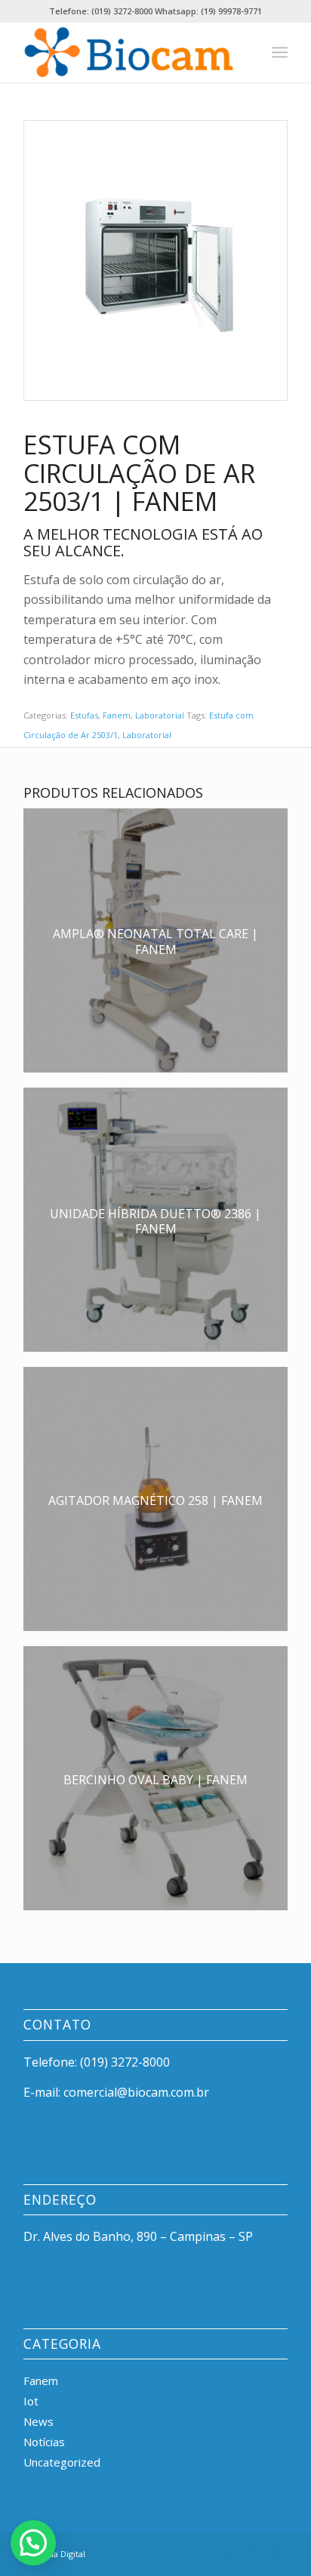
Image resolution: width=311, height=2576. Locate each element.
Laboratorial (160, 715)
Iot (31, 2401)
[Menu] (280, 52)
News (38, 2421)
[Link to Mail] (254, 2552)
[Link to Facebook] (208, 2552)
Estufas (84, 715)
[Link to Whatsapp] (276, 2552)
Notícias (44, 2442)
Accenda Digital (54, 2554)
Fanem (117, 715)
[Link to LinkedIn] (231, 2552)
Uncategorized (62, 2462)
